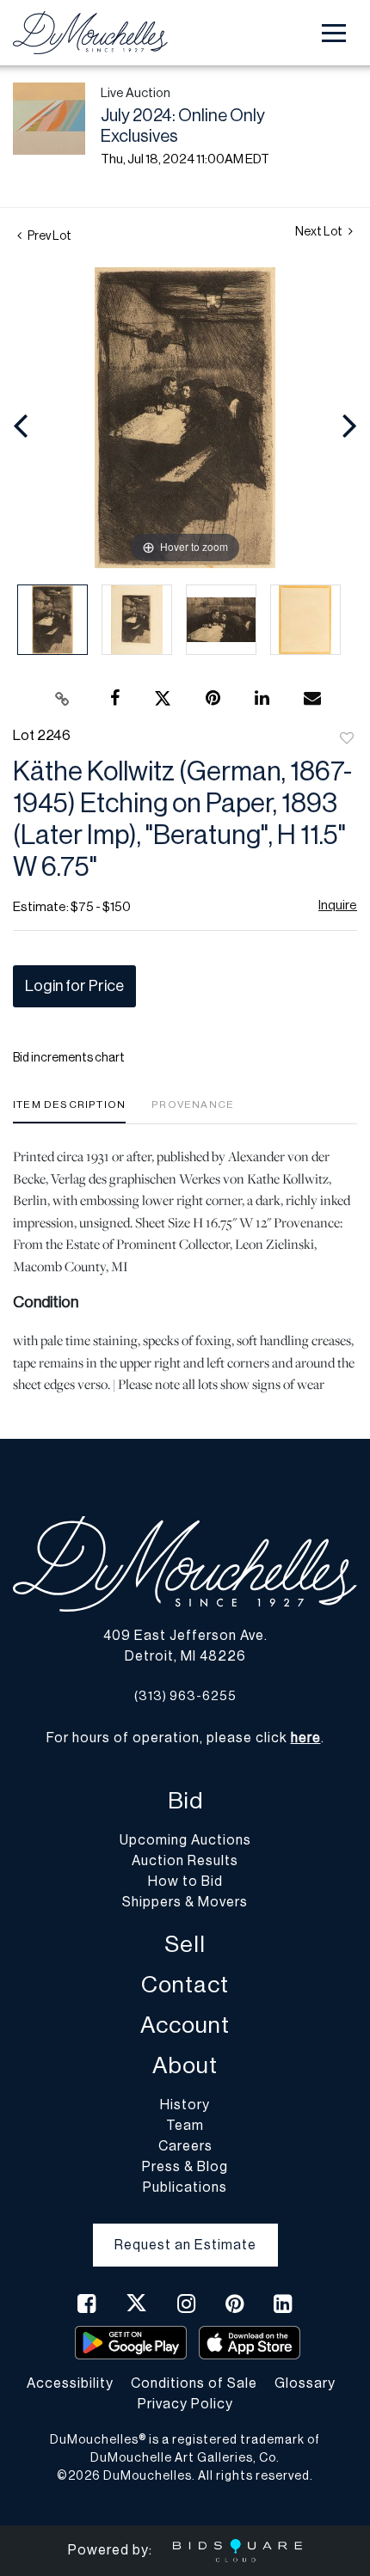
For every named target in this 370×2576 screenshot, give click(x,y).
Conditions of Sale (194, 2383)
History (185, 2105)
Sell (185, 1945)
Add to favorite (347, 739)
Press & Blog (185, 2167)
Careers (185, 2146)
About (185, 2066)
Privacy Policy (185, 2404)
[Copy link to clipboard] (63, 699)
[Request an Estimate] (185, 2231)
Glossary (305, 2383)
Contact (185, 1985)
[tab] (69, 1111)
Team (185, 2126)
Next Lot (320, 232)
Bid (185, 1801)
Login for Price (74, 986)
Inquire (338, 906)
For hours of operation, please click (184, 1738)
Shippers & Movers (185, 1902)
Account (185, 2025)
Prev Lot (49, 236)
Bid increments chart (69, 1058)
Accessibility (70, 2383)
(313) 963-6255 (185, 1696)
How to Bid (185, 1882)
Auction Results (185, 1861)
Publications (185, 2187)
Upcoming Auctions (185, 1840)
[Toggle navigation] (334, 33)
